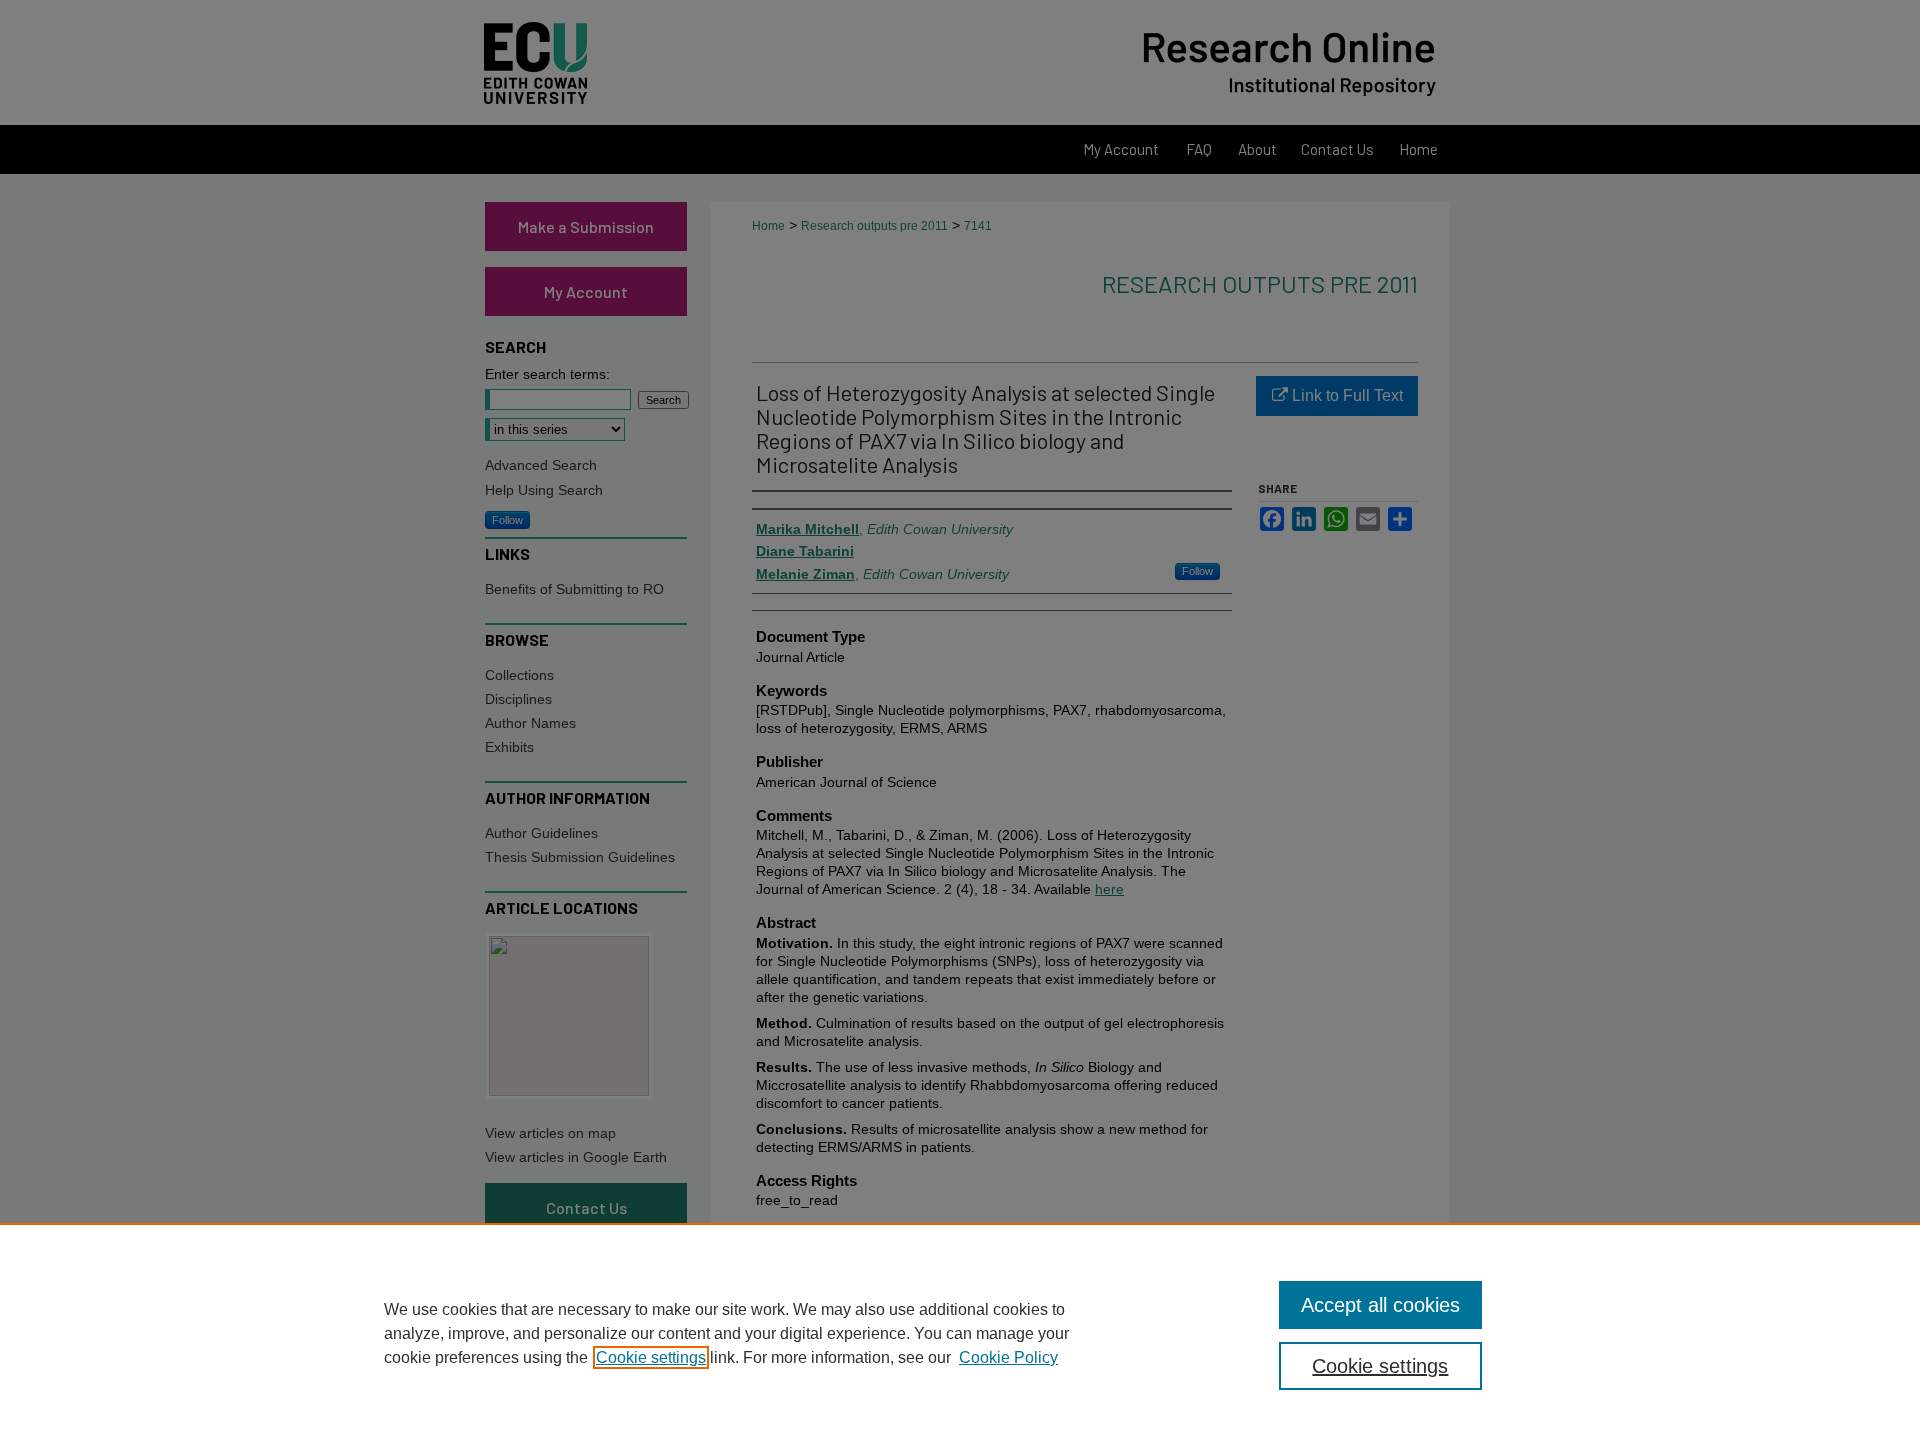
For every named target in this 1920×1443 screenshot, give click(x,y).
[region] (960, 1333)
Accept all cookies (1380, 1305)
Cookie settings (651, 1357)
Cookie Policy (1008, 1357)
